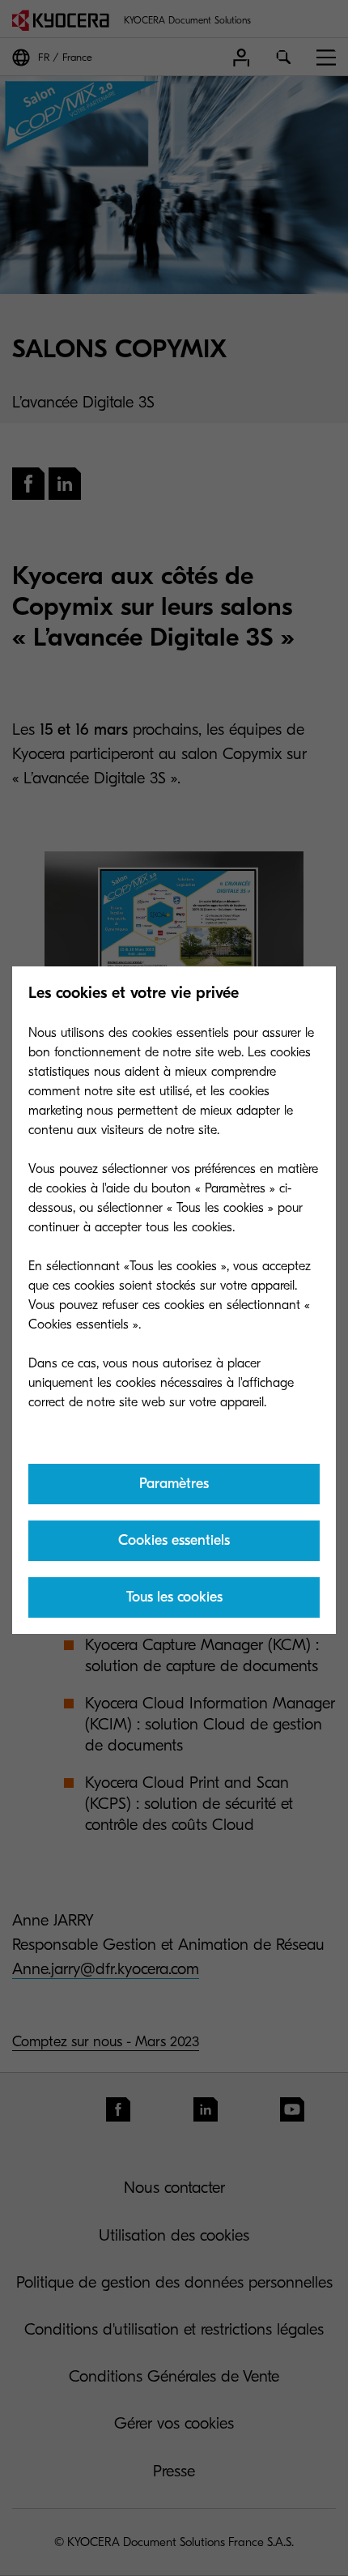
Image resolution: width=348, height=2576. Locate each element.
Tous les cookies (174, 1597)
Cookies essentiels (174, 1540)
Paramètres (174, 1484)
